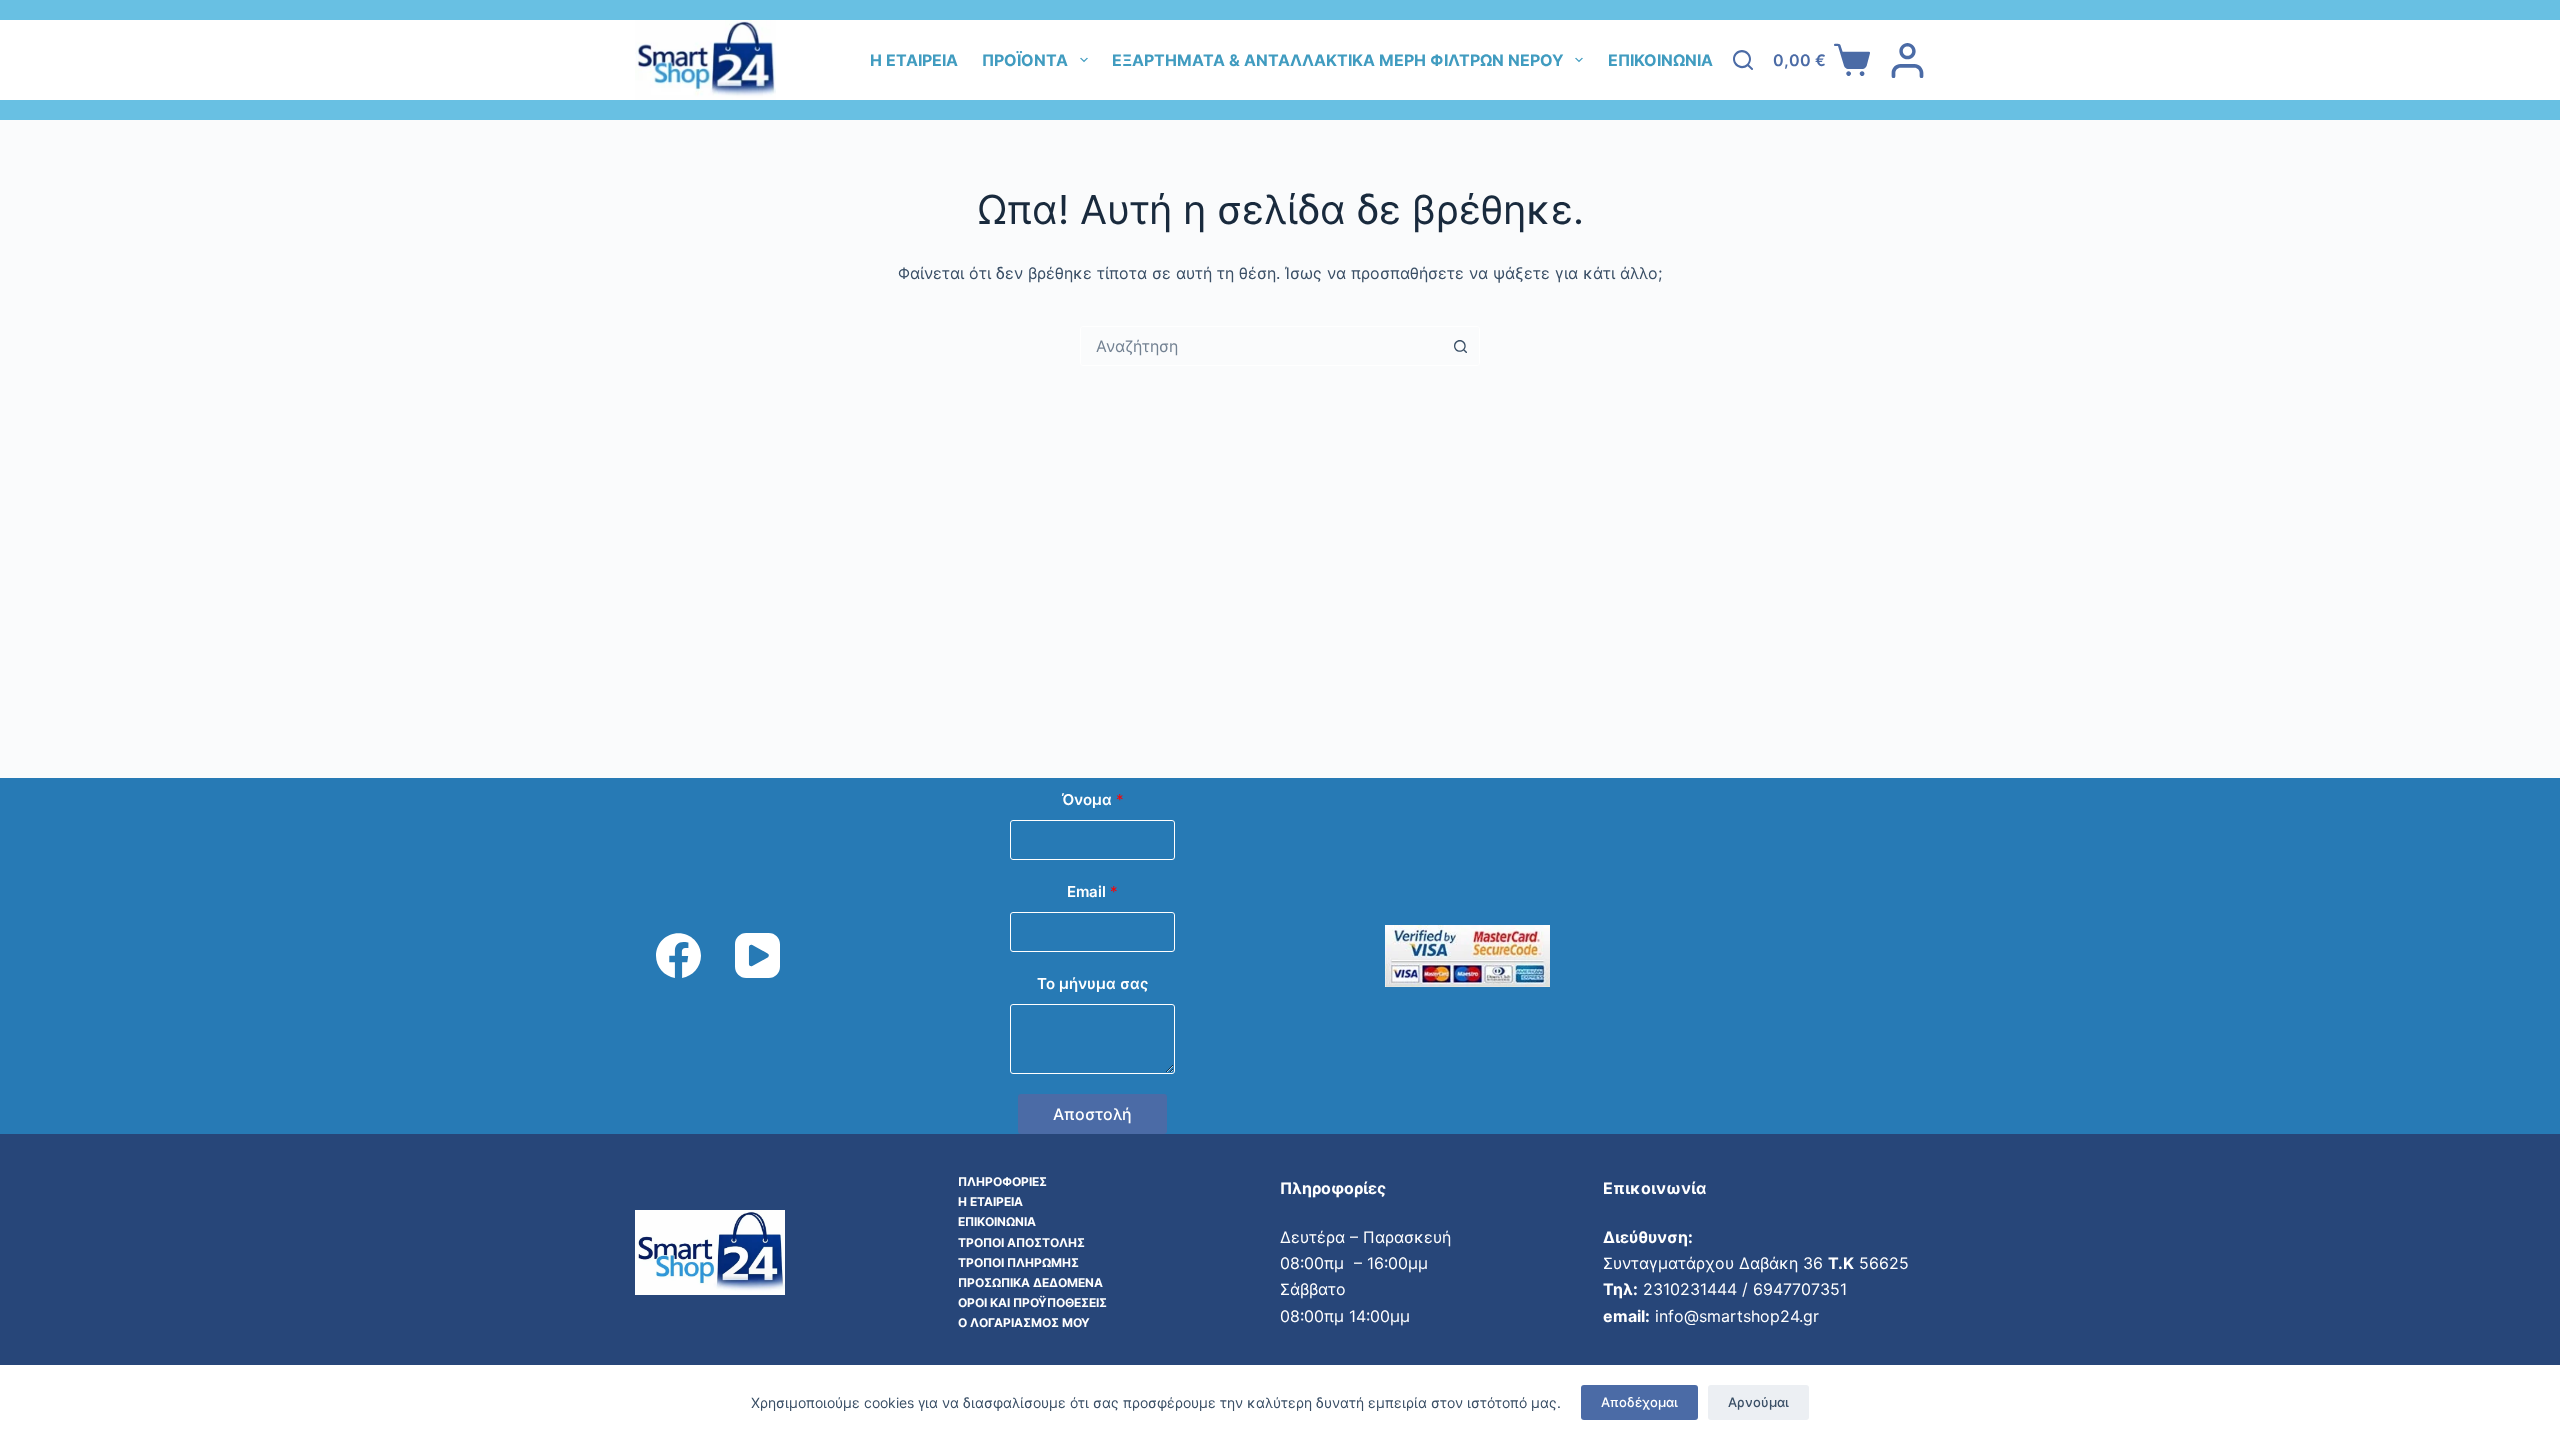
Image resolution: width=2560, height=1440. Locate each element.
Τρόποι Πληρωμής (1018, 1262)
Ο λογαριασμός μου (1024, 1322)
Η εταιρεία (914, 60)
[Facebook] (678, 955)
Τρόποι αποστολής (1021, 1242)
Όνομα (1093, 799)
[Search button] (1460, 346)
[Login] (1907, 60)
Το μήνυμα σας (1092, 983)
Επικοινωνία (1660, 60)
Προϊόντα (1025, 60)
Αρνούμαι (1758, 1402)
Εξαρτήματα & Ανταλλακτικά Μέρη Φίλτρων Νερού (1338, 60)
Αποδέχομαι (1639, 1402)
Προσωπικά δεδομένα (1030, 1282)
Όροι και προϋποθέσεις (1032, 1302)
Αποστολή (1092, 1114)
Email (1092, 891)
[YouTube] (757, 955)
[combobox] (1261, 346)
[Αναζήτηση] (1743, 60)
